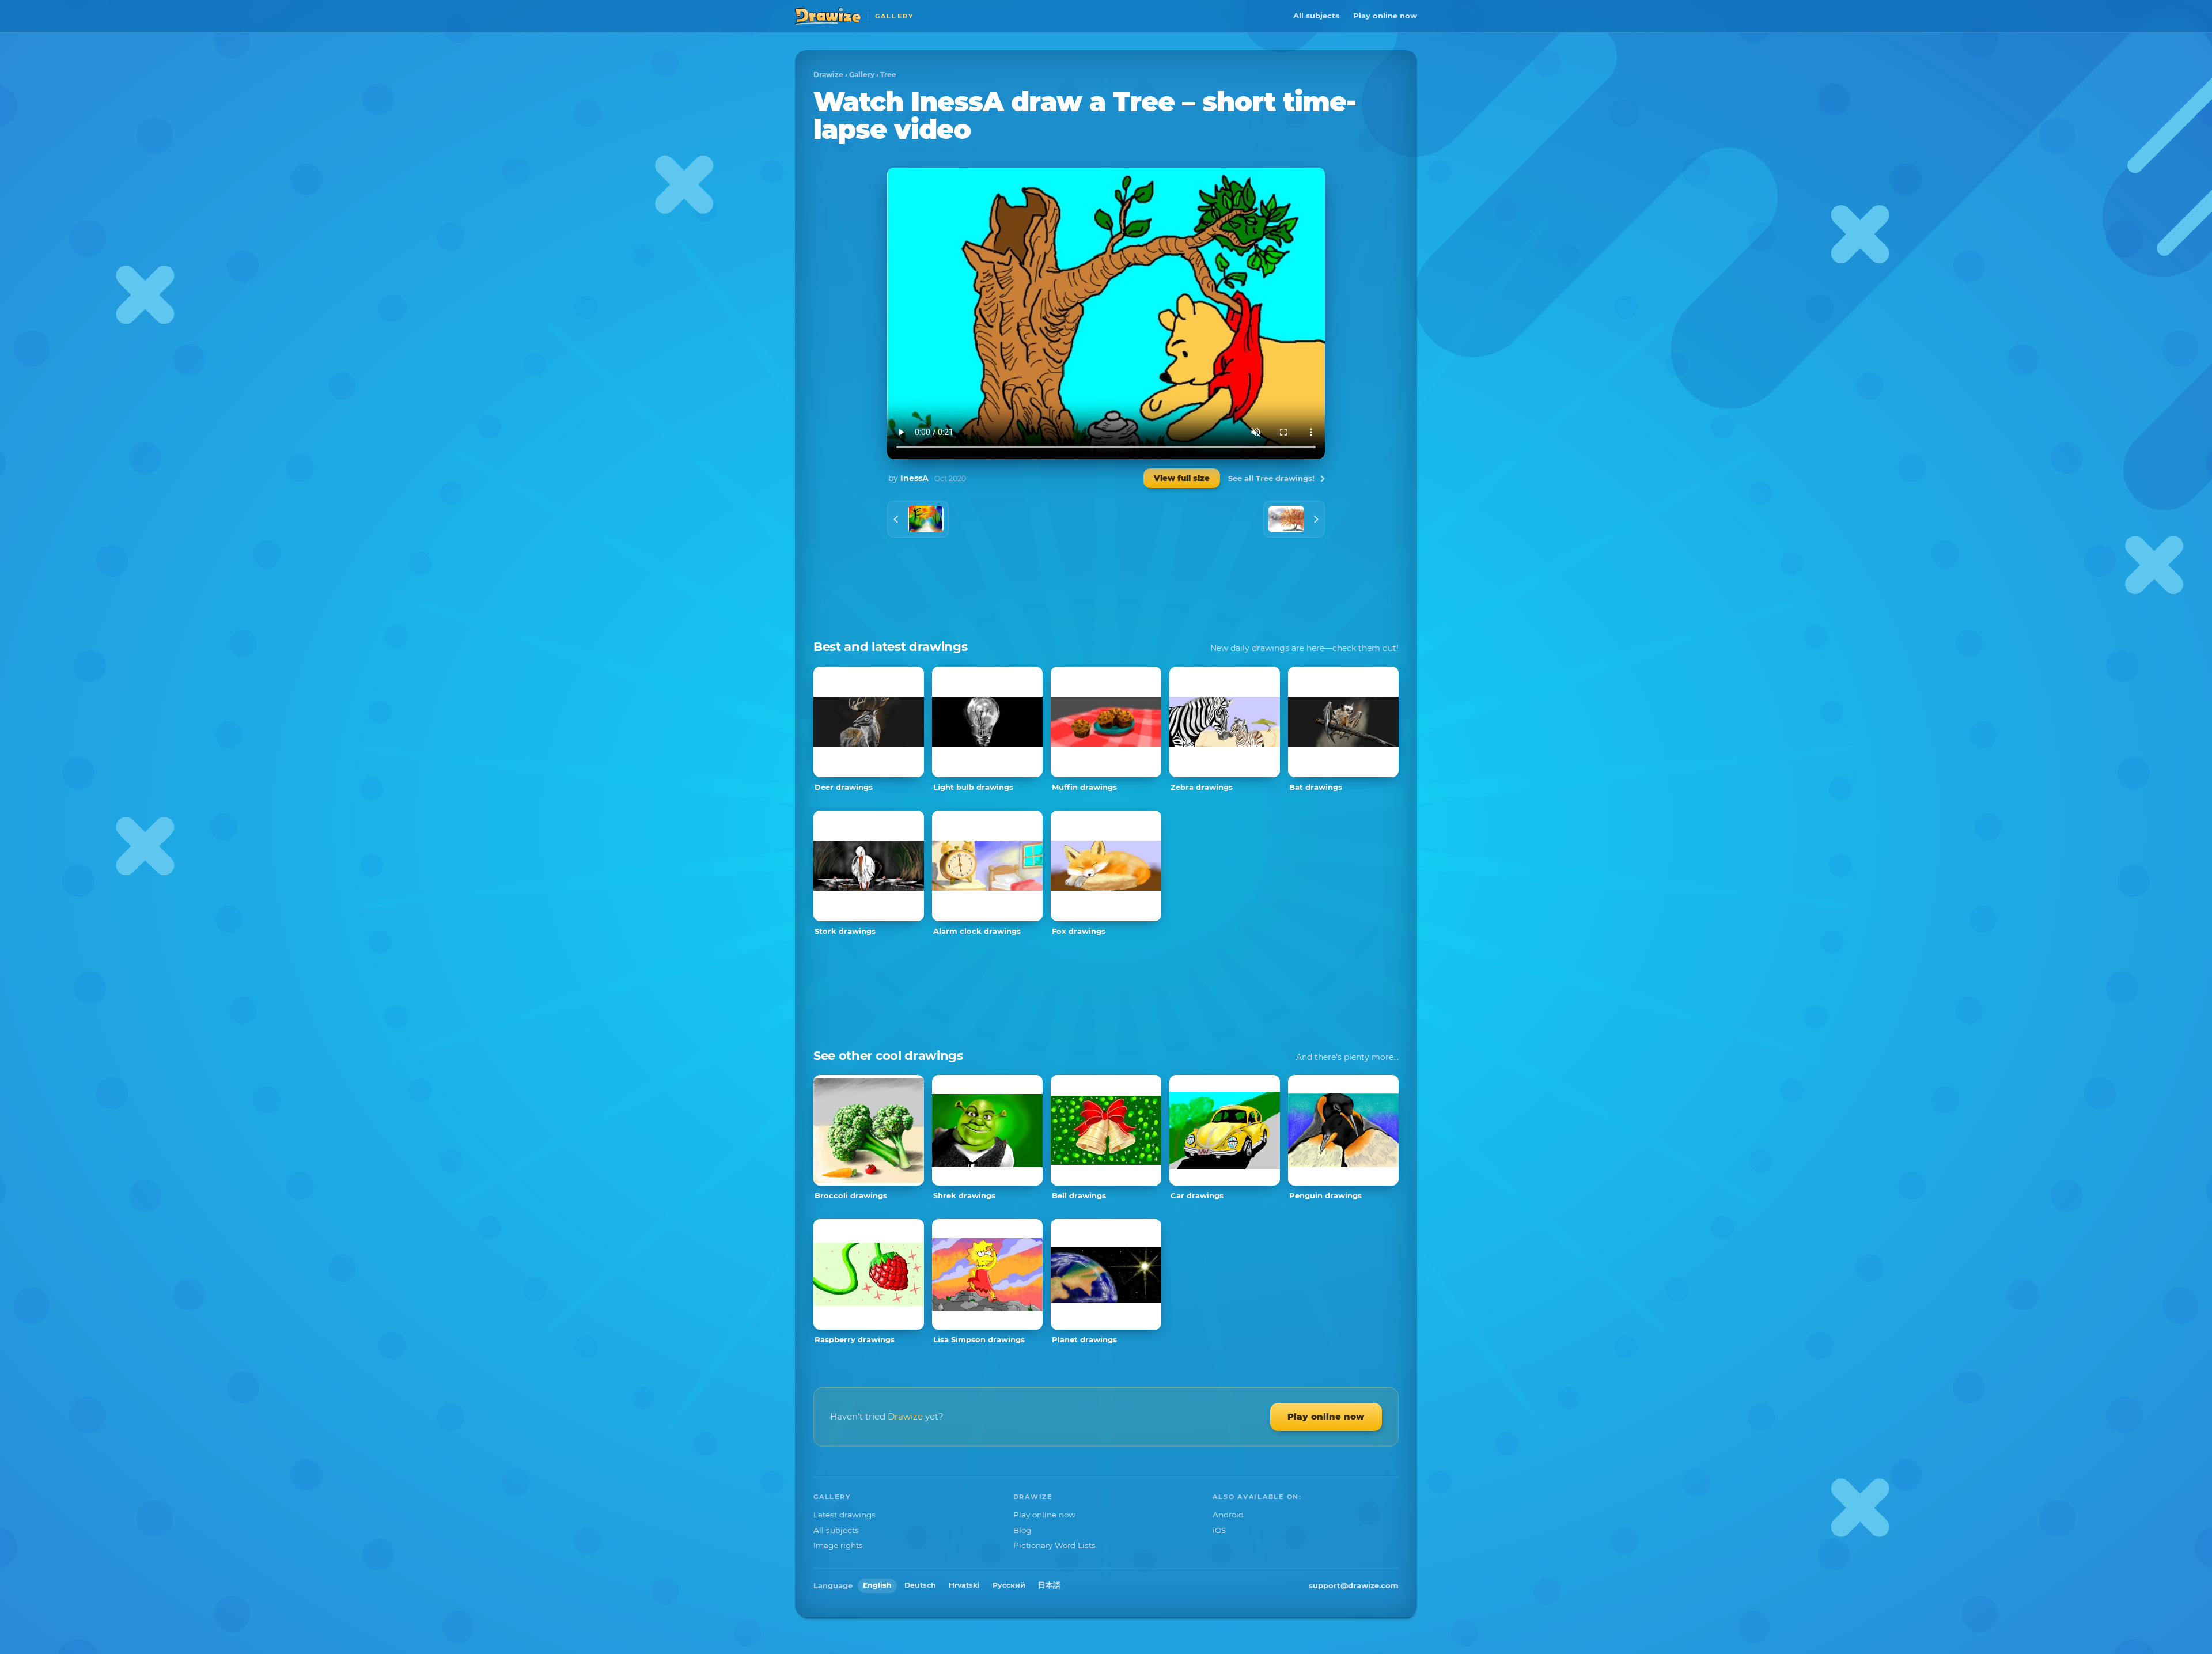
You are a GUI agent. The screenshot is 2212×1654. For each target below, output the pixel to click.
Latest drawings (844, 1515)
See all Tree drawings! (1271, 478)
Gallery (862, 75)
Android (1228, 1515)
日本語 (1049, 1585)
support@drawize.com (1354, 1585)
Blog (1022, 1530)
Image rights (838, 1545)
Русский (1009, 1585)
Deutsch (920, 1585)
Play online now (1385, 16)
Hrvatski (964, 1585)
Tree (888, 75)
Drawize (828, 75)
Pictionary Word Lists (1054, 1545)
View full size (1182, 478)
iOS (1219, 1530)
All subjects (1316, 16)
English (877, 1585)
